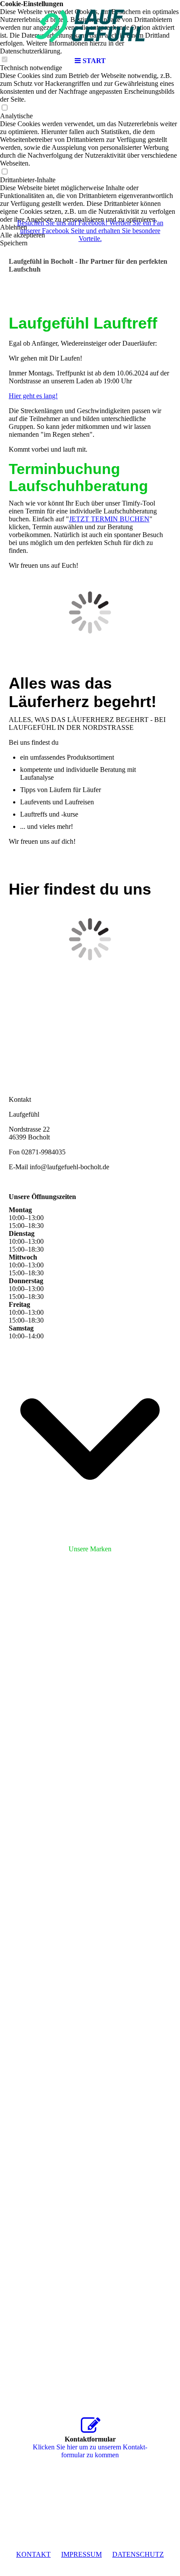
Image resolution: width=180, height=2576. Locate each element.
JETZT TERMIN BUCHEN (109, 519)
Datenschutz (138, 2554)
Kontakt (33, 2554)
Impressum (81, 2554)
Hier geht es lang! (33, 396)
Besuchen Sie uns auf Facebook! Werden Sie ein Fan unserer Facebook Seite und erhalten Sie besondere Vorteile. (90, 231)
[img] (90, 26)
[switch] (4, 108)
